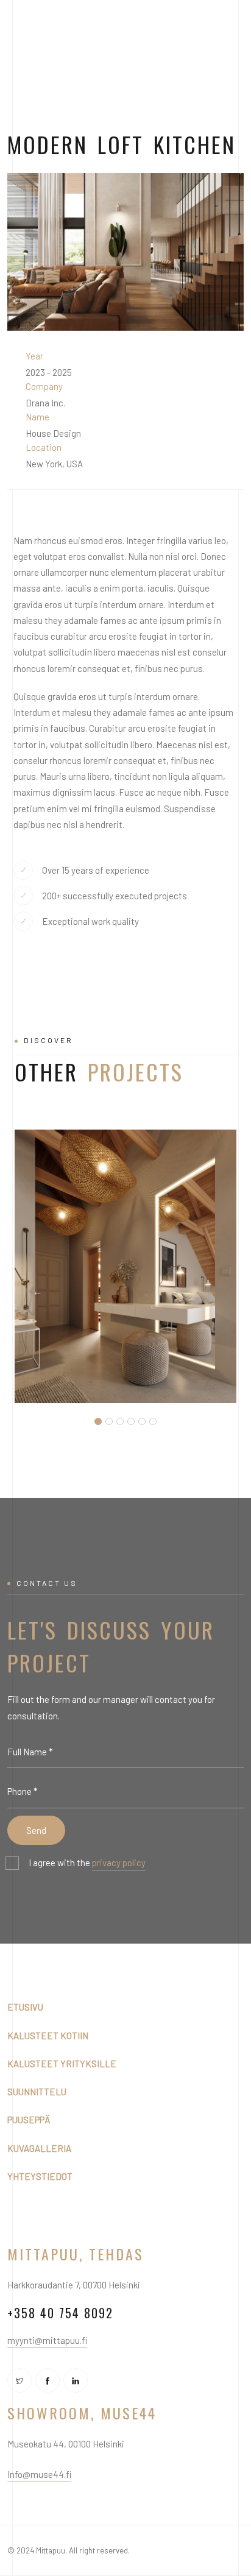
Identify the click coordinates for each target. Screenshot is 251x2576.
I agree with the (87, 1863)
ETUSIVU (25, 2007)
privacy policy (119, 1863)
